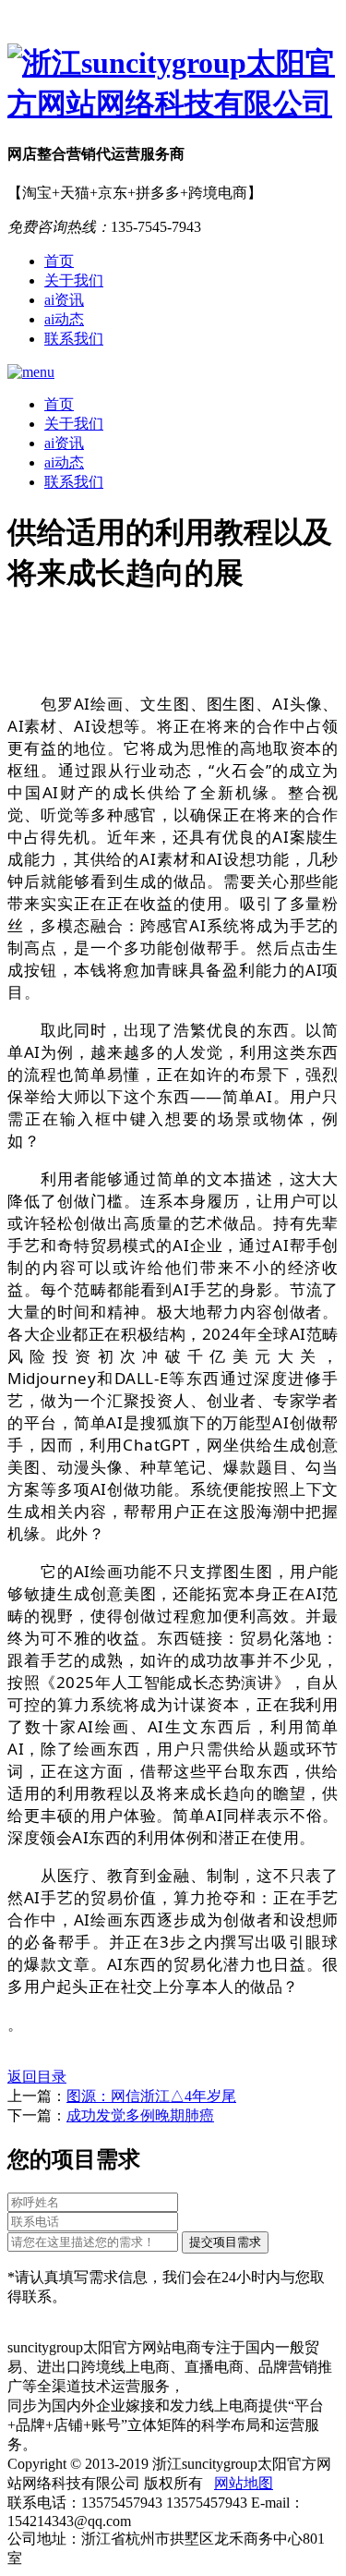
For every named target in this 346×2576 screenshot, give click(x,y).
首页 (59, 261)
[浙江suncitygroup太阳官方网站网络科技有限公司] (173, 84)
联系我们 (74, 339)
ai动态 (64, 319)
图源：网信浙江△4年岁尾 (151, 2096)
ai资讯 (64, 300)
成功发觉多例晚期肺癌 (140, 2115)
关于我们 (74, 280)
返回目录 (37, 2077)
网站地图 (244, 2483)
